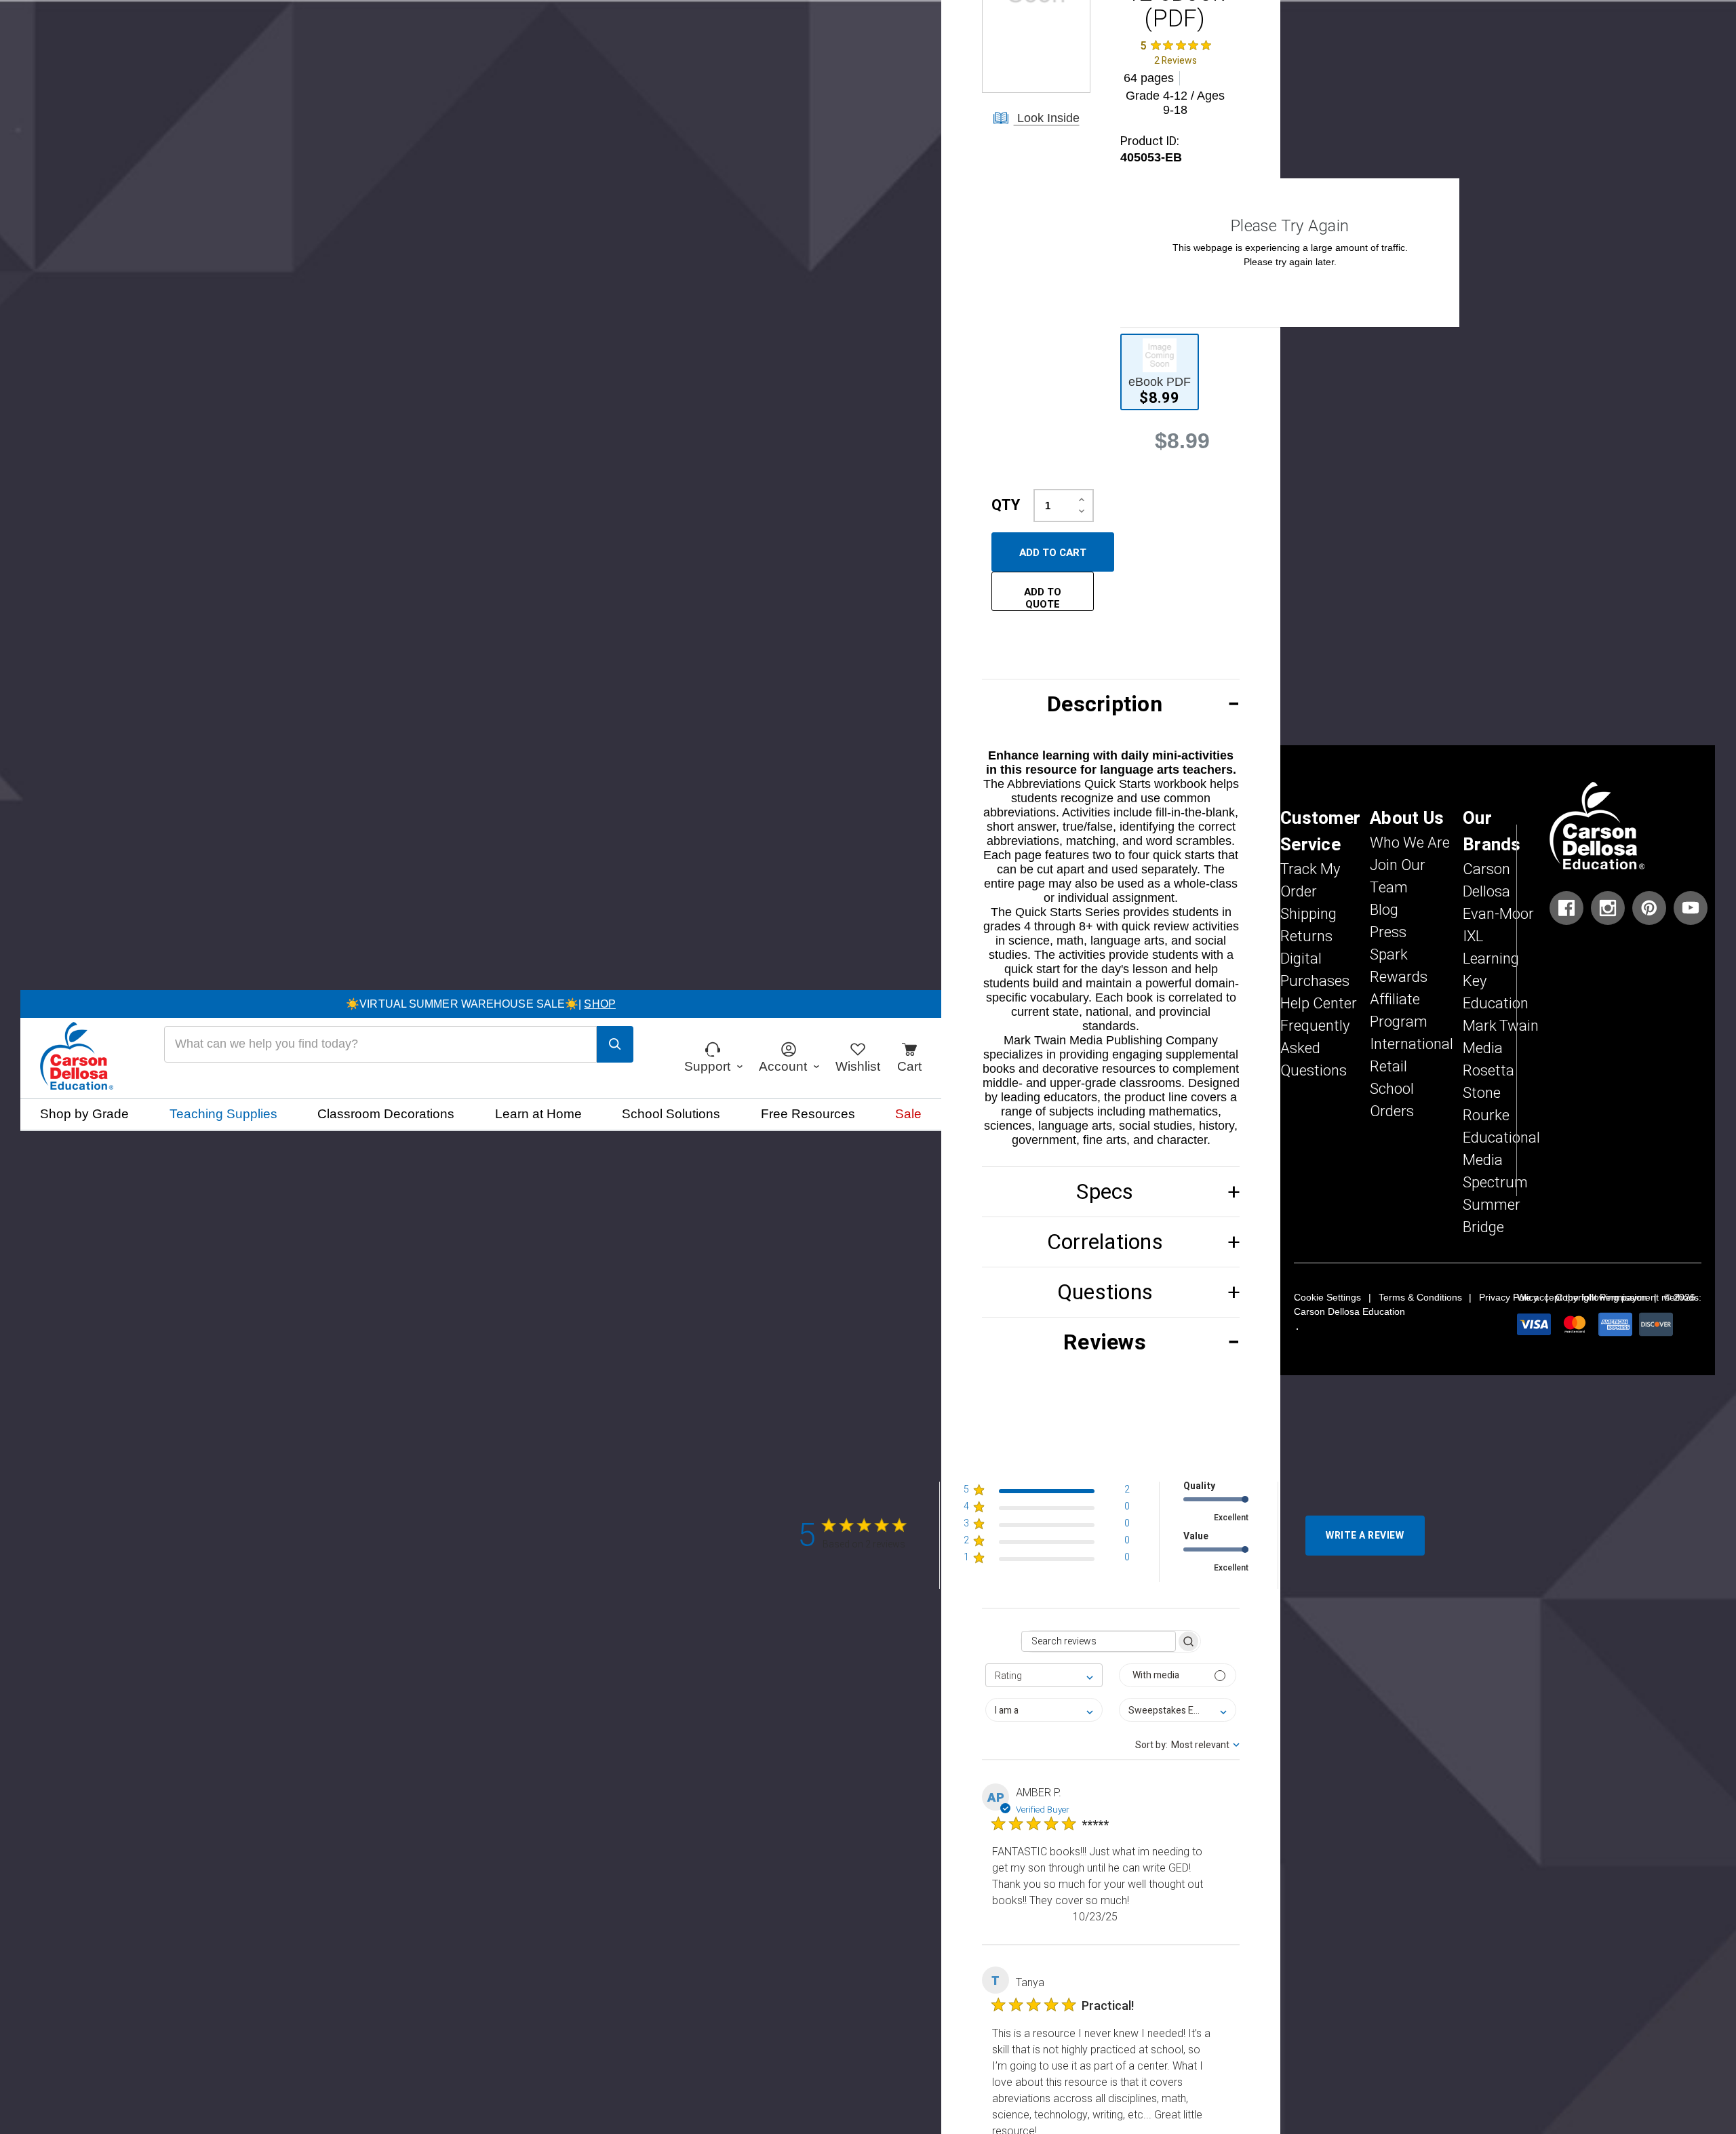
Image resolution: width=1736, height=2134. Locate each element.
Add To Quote (1043, 598)
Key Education (1496, 992)
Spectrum (1495, 1183)
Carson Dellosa (1486, 881)
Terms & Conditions (1420, 1297)
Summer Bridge (1492, 1216)
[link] (1175, 53)
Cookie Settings (1327, 1297)
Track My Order (1310, 881)
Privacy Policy (1508, 1297)
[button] (1111, 704)
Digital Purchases (1315, 970)
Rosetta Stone (1488, 1082)
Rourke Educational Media (1501, 1138)
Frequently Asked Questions (1315, 1048)
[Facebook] (1566, 908)
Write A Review (1365, 1536)
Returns (1306, 936)
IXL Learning (1491, 948)
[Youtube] (1691, 908)
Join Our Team (1398, 876)
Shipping (1308, 914)
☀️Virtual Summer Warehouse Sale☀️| (481, 1004)
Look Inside (1047, 118)
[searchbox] (1099, 1641)
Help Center (1319, 1004)
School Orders (1392, 1100)
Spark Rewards (1399, 966)
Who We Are (1410, 843)
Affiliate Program (1399, 1011)
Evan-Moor (1498, 914)
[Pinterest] (1649, 908)
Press (1388, 932)
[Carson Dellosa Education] (77, 1058)
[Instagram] (1608, 908)
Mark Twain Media (1501, 1037)
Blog (1384, 910)
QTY (1006, 505)
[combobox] (1044, 1675)
